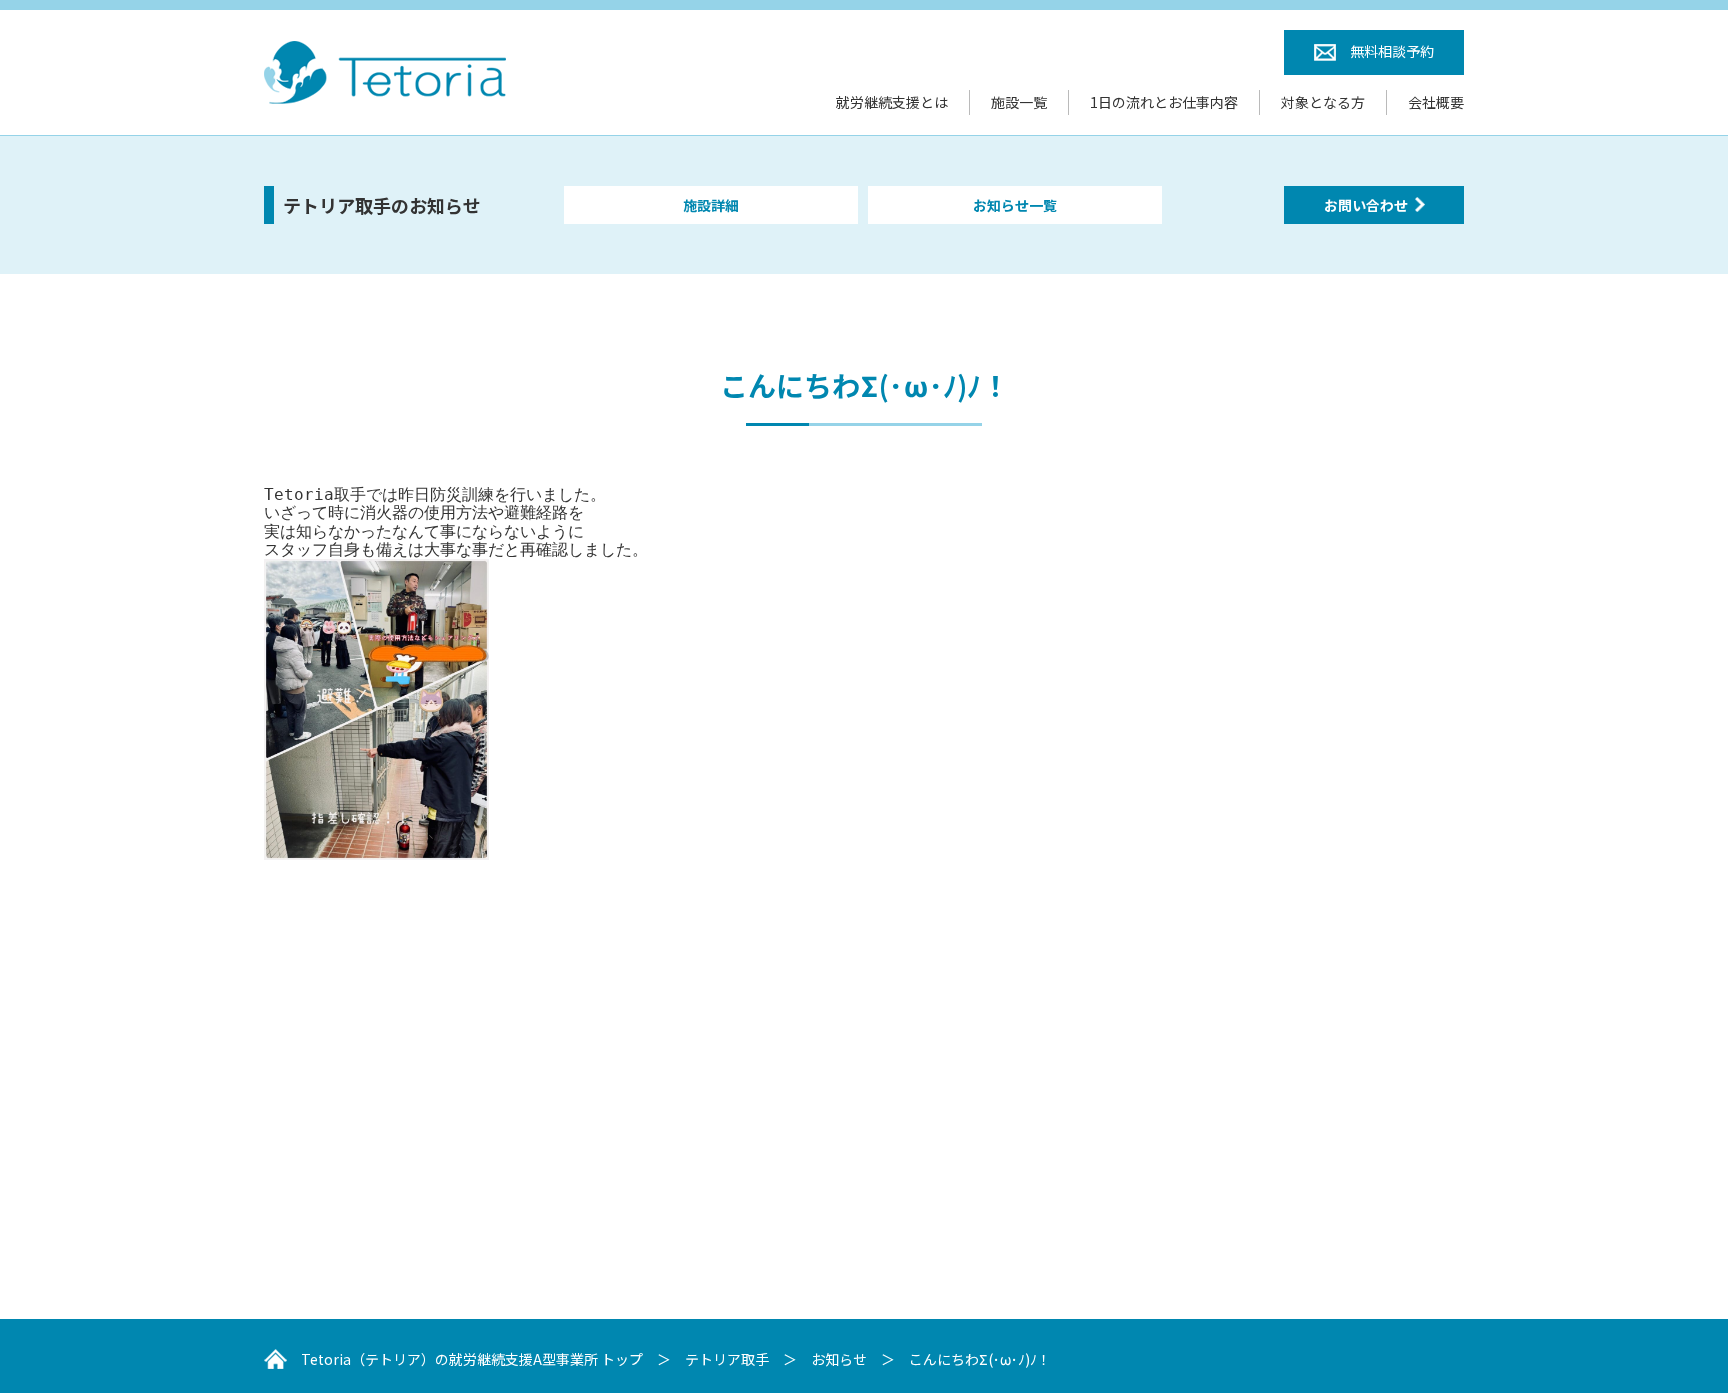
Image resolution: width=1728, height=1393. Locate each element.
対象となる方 (1323, 102)
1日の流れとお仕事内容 (1164, 102)
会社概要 (1436, 102)
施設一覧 (1019, 102)
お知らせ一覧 (1015, 205)
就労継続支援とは (892, 102)
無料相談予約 (1392, 51)
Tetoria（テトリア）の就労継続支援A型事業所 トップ (472, 1359)
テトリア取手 (727, 1359)
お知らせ (839, 1359)
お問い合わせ (1366, 205)
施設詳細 (711, 205)
